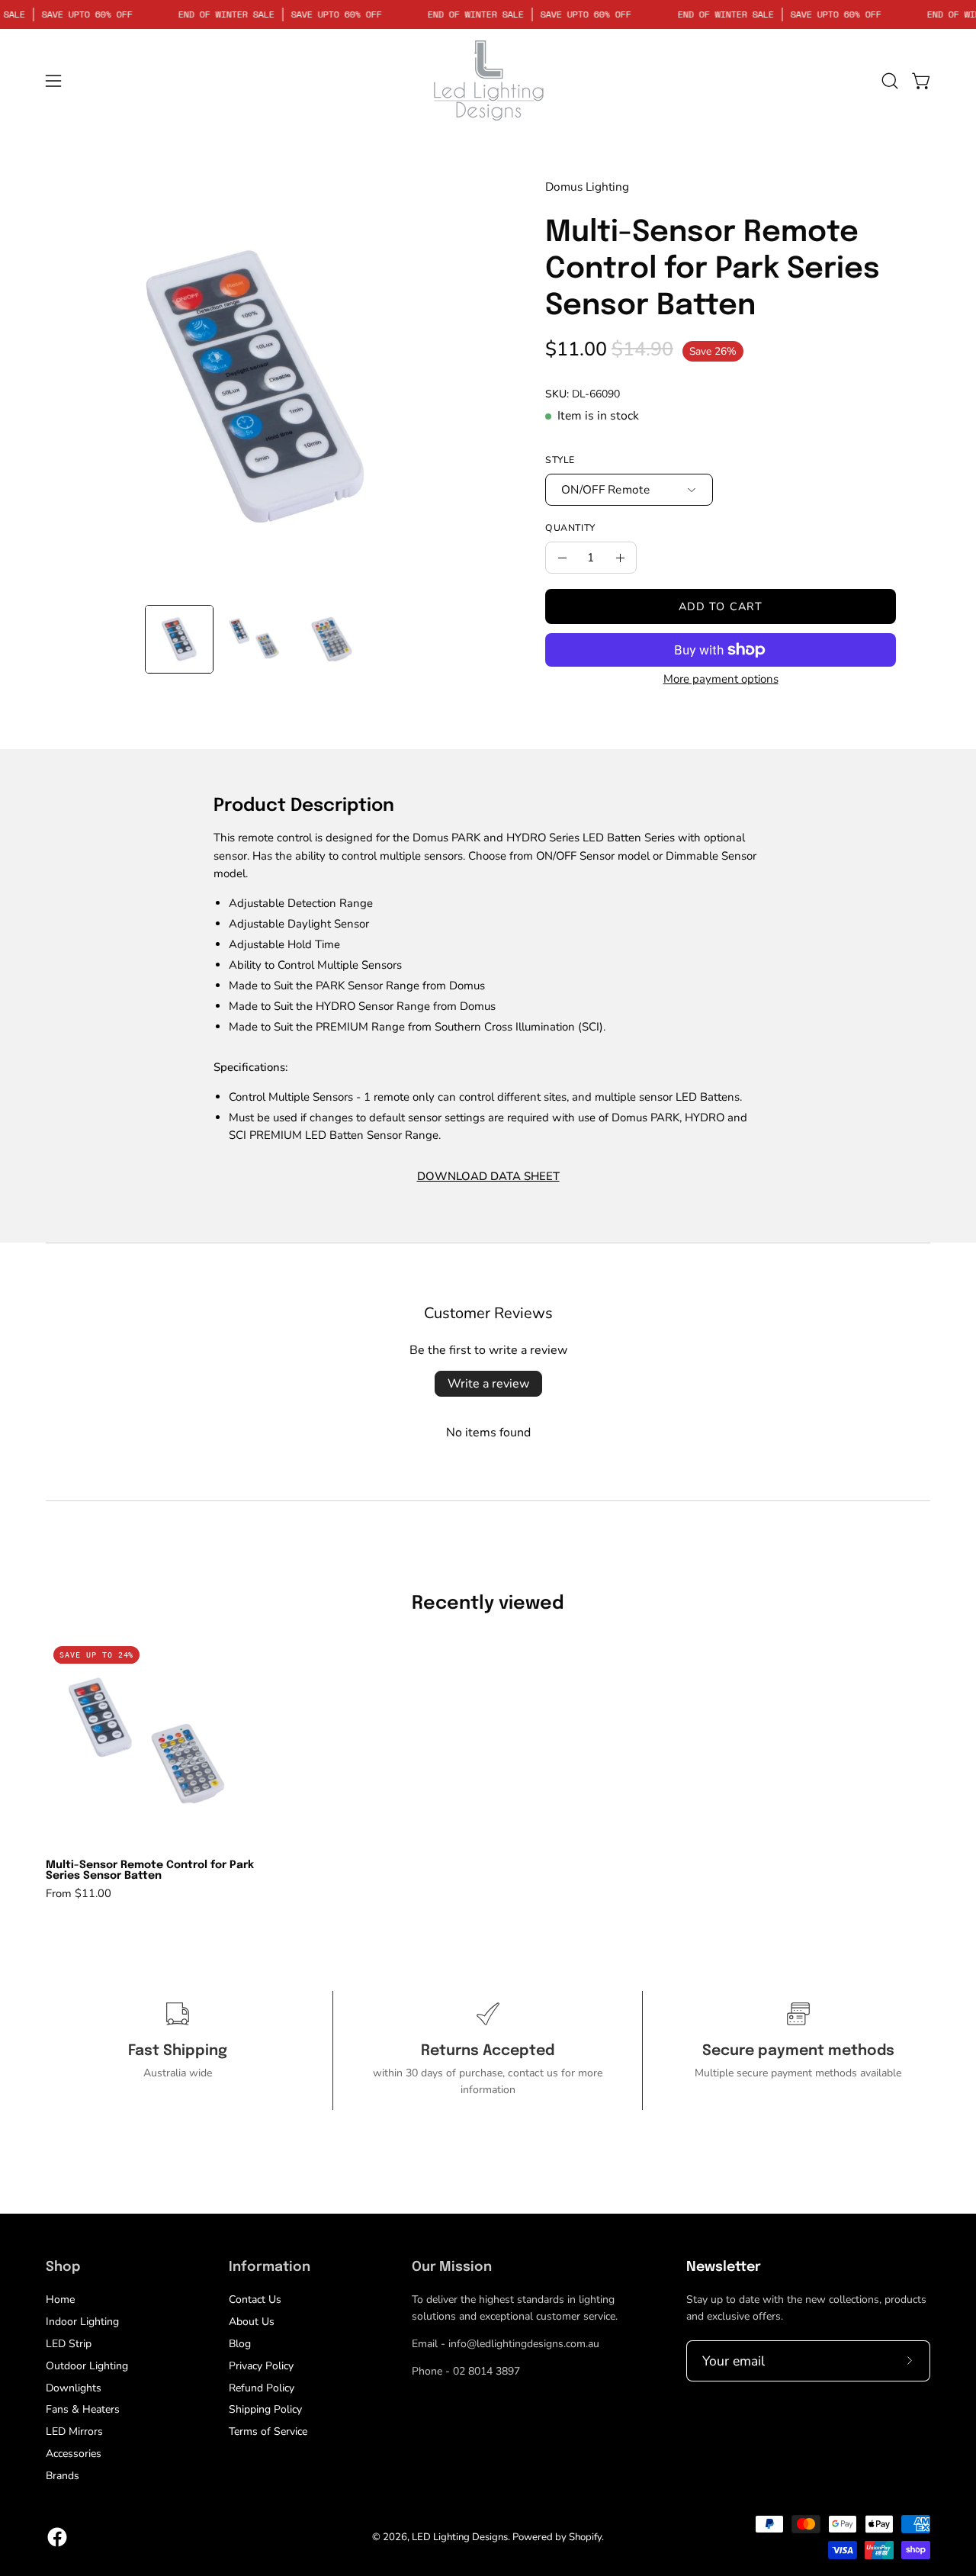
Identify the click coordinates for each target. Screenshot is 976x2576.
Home (60, 2299)
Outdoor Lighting (87, 2366)
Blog (240, 2344)
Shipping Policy (265, 2409)
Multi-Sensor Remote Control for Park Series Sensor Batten (150, 1870)
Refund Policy (262, 2387)
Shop (63, 2267)
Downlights (74, 2387)
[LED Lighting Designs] (488, 80)
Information (270, 2267)
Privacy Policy (261, 2366)
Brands (63, 2476)
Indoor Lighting (82, 2322)
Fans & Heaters (83, 2409)
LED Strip (69, 2344)
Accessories (74, 2454)
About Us (252, 2322)
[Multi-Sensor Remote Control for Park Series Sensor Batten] (179, 639)
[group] (488, 1769)
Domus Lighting (587, 187)
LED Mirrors (74, 2431)
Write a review (488, 1384)
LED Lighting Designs (460, 2537)
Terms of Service (268, 2431)
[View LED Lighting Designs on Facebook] (57, 2537)
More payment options (721, 679)
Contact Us (255, 2299)
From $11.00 (79, 1894)
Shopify (585, 2537)
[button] (890, 81)
